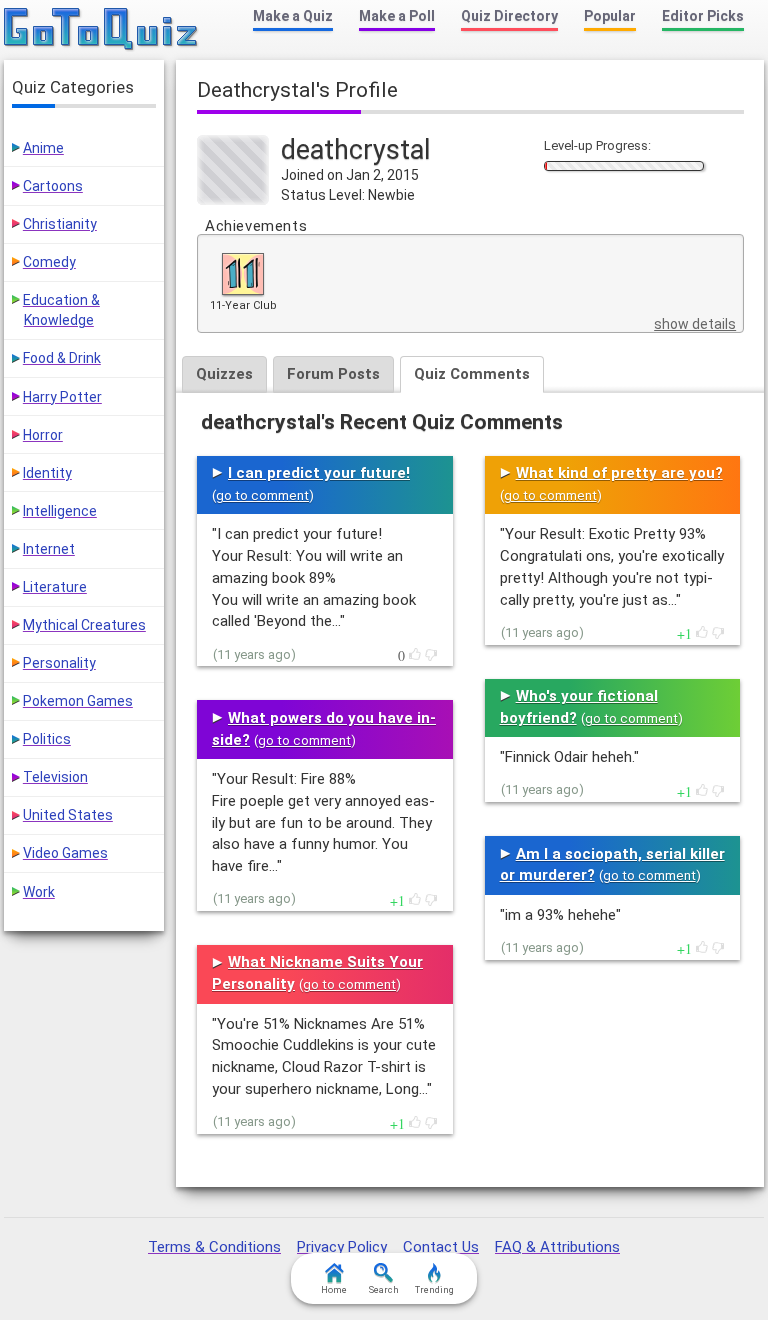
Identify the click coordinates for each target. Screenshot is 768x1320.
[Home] (101, 30)
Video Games (65, 853)
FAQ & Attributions (557, 1247)
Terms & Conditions (214, 1247)
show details (695, 324)
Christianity (60, 224)
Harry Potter (62, 397)
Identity (47, 473)
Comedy (49, 262)
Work (39, 892)
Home (334, 1290)
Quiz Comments (472, 374)
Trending (434, 1290)
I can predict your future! (319, 473)
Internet (49, 549)
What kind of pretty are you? (619, 473)
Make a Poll (397, 16)
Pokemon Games (78, 701)
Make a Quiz (293, 16)
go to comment (262, 495)
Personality (59, 663)
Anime (43, 148)
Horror (43, 435)
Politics (47, 739)
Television (55, 777)
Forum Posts (333, 374)
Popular (610, 16)
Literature (55, 587)
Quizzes (224, 374)
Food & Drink (62, 358)
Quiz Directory (509, 16)
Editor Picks (703, 16)
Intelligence (60, 511)
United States (68, 815)
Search (384, 1290)
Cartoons (53, 186)
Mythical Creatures (84, 625)
